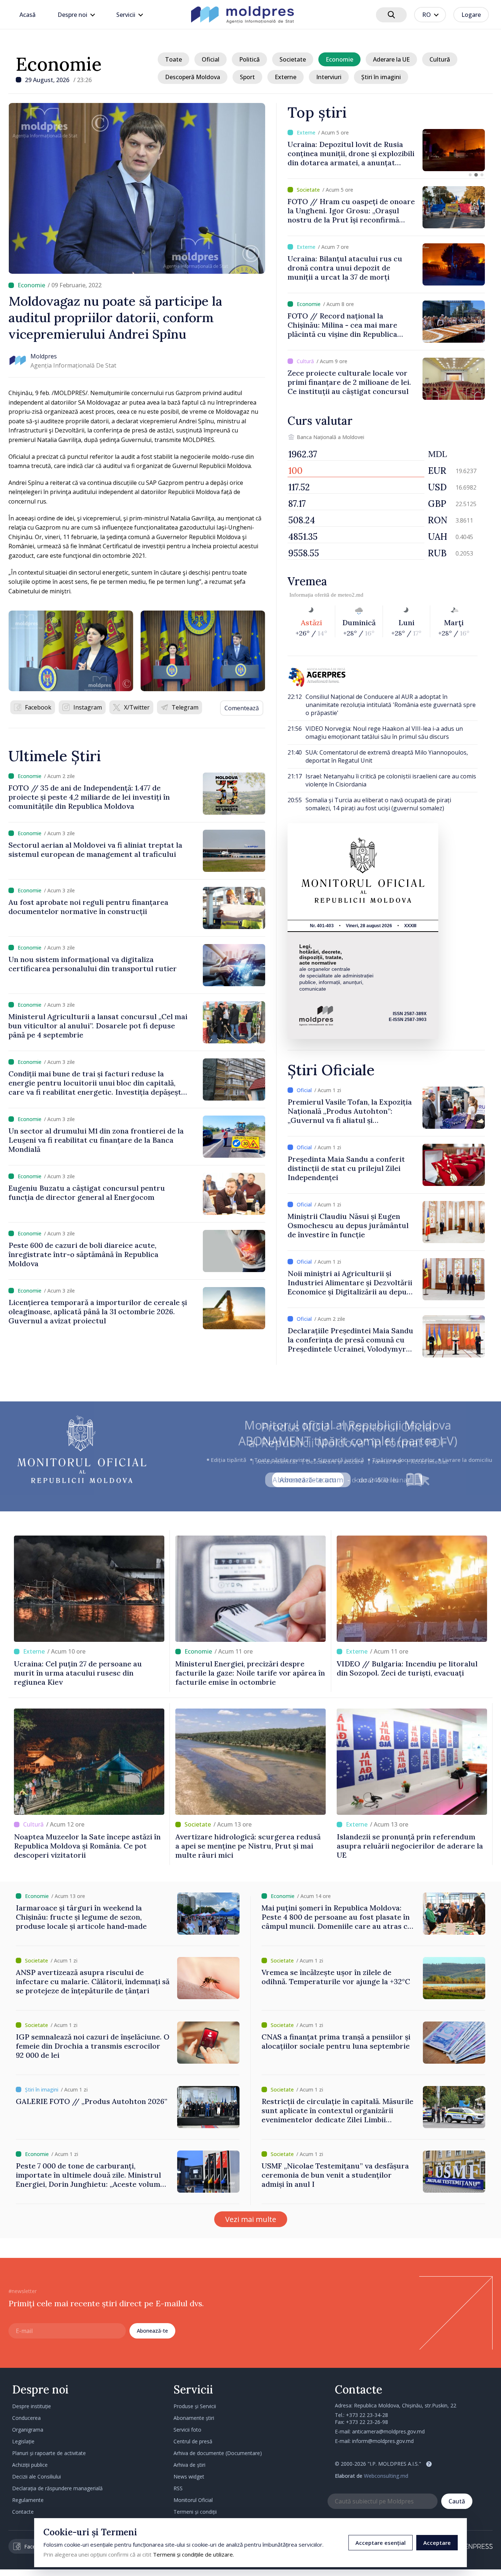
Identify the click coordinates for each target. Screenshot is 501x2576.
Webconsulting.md (386, 2476)
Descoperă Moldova (193, 77)
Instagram (88, 707)
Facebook (38, 707)
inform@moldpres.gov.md (383, 2441)
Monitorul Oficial (193, 2500)
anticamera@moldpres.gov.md (388, 2431)
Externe (286, 77)
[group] (386, 150)
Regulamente (28, 2500)
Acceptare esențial (381, 2543)
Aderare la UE (391, 59)
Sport (247, 77)
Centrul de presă (193, 2441)
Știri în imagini (381, 77)
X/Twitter (137, 707)
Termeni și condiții (195, 2512)
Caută (457, 2501)
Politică (249, 59)
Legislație (23, 2441)
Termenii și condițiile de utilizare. (193, 2554)
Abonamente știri (194, 2418)
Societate (293, 59)
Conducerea (26, 2418)
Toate (173, 59)
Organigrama (28, 2430)
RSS (178, 2488)
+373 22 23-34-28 (367, 2415)
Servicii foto (187, 2430)
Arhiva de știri (189, 2465)
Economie (59, 64)
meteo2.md (351, 595)
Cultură (440, 59)
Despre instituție (32, 2406)
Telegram (185, 707)
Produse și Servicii (195, 2406)
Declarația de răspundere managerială (57, 2488)
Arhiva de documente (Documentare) (218, 2453)
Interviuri (329, 77)
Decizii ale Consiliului (36, 2477)
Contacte (23, 2512)
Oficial (211, 59)
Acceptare (437, 2543)
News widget (189, 2477)
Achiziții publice (30, 2465)
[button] (470, 175)
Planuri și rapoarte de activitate (49, 2453)
